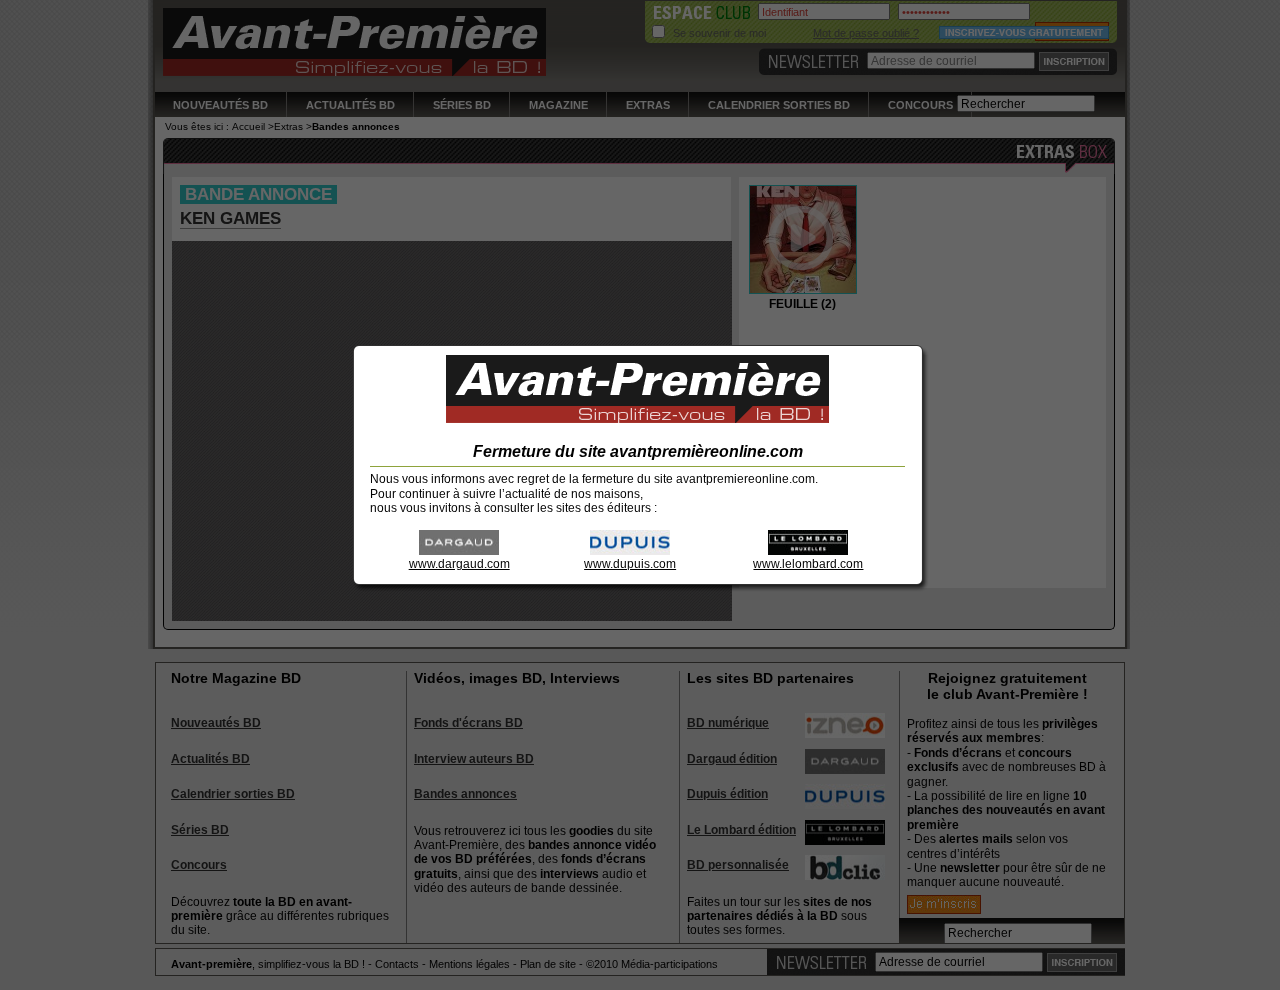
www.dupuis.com (630, 564)
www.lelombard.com (808, 564)
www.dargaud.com (459, 564)
